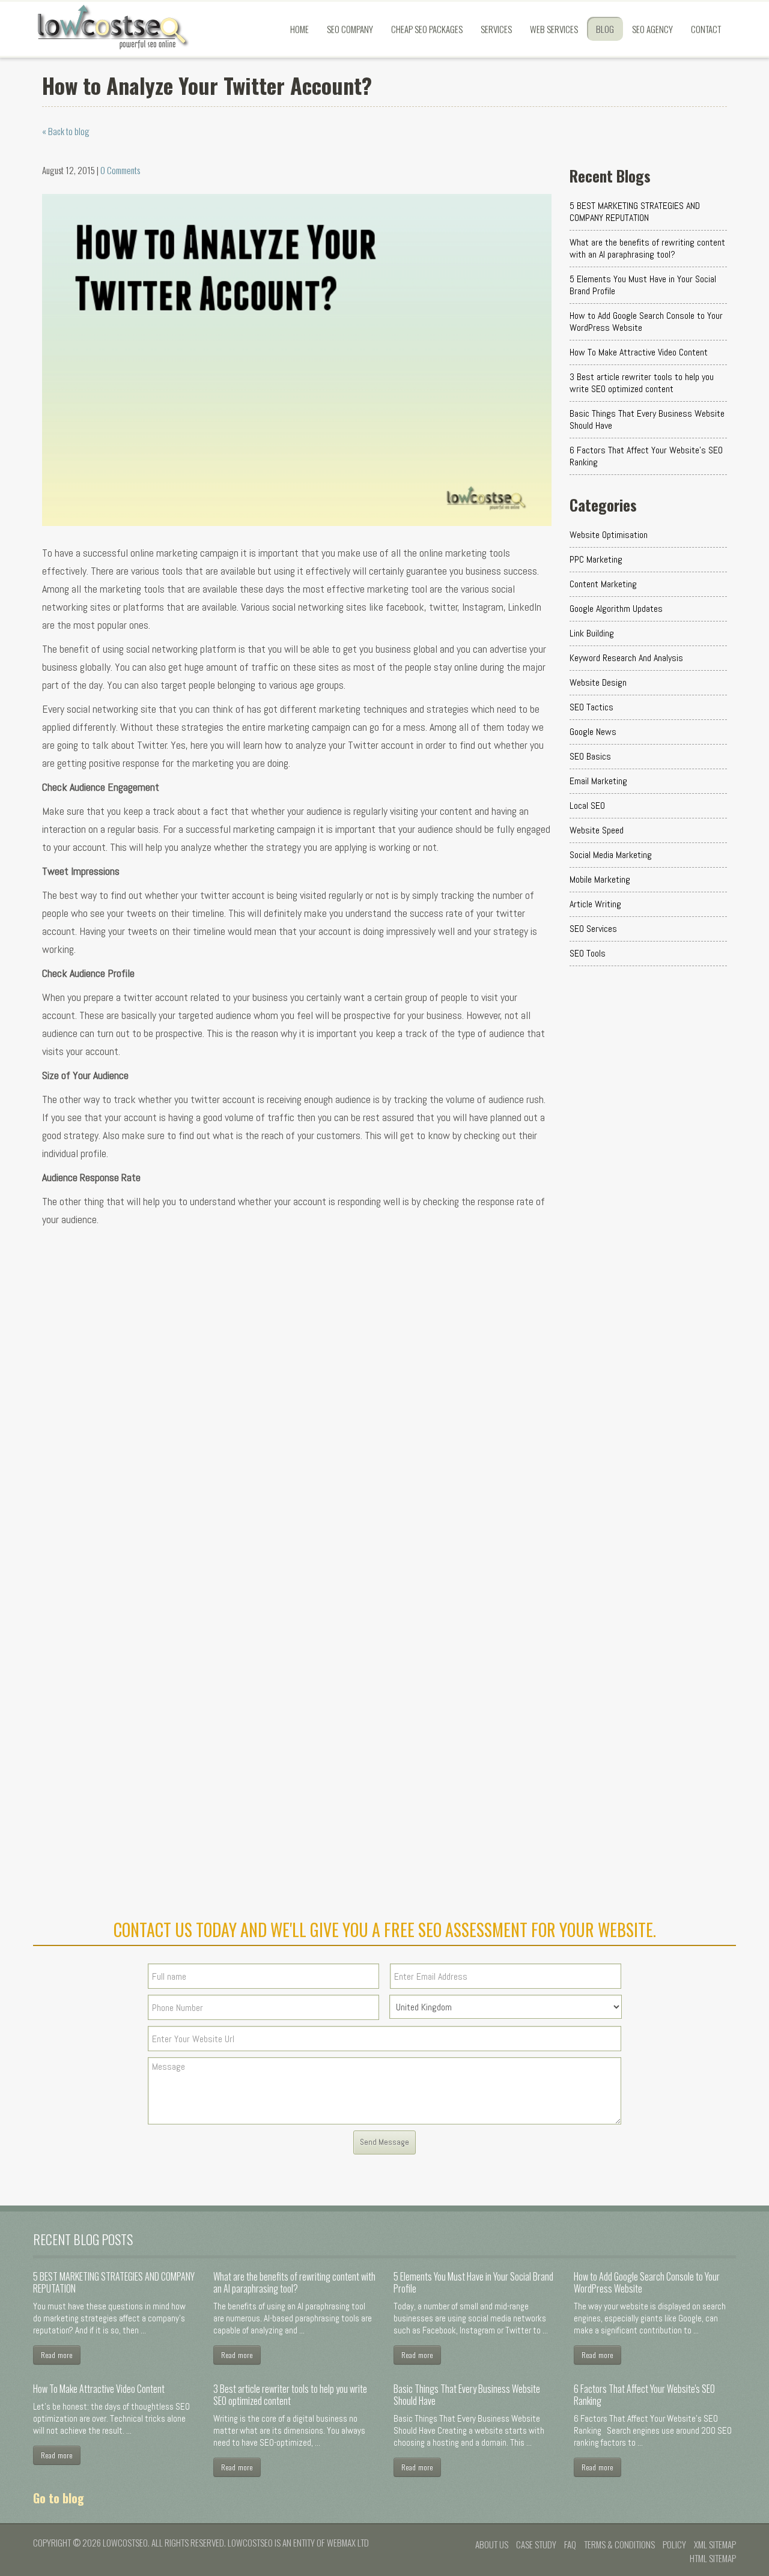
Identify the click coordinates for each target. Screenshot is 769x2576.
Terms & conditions (619, 2544)
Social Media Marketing (611, 855)
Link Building (592, 633)
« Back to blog (66, 131)
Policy (674, 2544)
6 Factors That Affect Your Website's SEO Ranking (646, 456)
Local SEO (587, 806)
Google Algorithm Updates (616, 609)
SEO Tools (588, 953)
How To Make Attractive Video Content (639, 352)
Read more (57, 2355)
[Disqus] (297, 1415)
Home (299, 29)
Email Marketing (598, 781)
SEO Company (350, 29)
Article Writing (595, 904)
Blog (605, 29)
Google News (593, 732)
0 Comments (120, 170)
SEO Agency (652, 29)
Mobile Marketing (600, 879)
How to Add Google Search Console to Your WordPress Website (646, 322)
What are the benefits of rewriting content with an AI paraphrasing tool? (647, 248)
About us (492, 2544)
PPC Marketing (596, 559)
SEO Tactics (591, 707)
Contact (706, 29)
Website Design (598, 682)
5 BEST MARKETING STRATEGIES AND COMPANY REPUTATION (635, 212)
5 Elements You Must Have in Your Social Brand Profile (643, 285)
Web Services (554, 29)
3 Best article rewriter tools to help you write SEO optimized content (642, 383)
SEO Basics (590, 756)
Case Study (536, 2544)
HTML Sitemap (713, 2558)
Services (496, 29)
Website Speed (597, 830)
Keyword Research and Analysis (626, 658)
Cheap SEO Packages (427, 29)
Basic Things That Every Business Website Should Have (647, 419)
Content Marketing (603, 584)
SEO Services (593, 929)
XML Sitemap (715, 2544)
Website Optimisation (609, 535)
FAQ (570, 2544)
